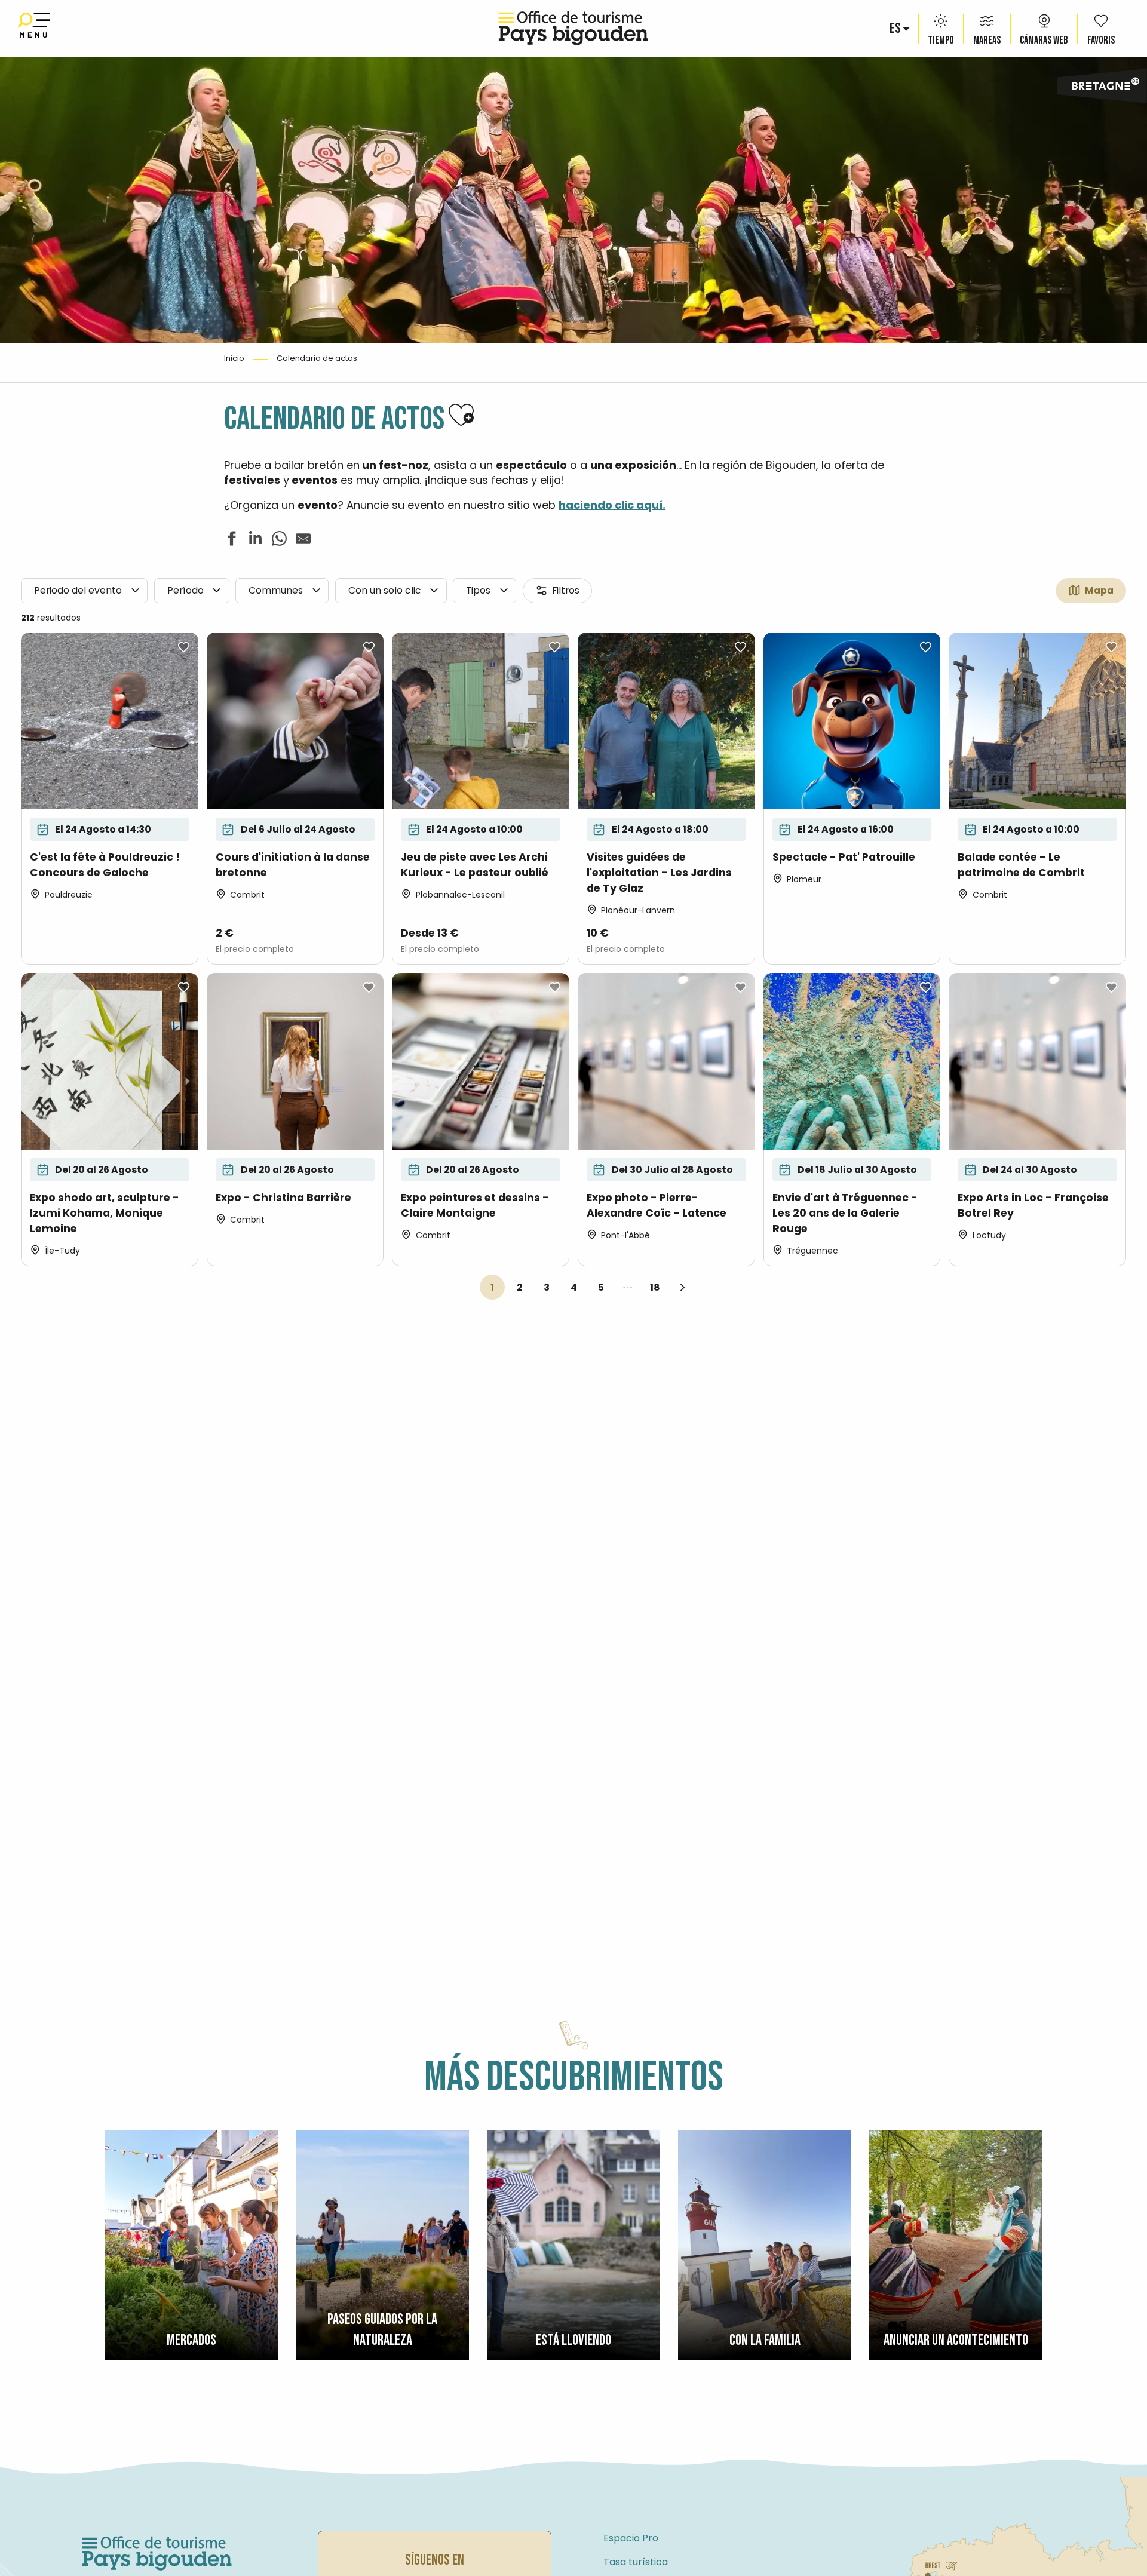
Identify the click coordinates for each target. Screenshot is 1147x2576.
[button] (896, 29)
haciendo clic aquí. (612, 505)
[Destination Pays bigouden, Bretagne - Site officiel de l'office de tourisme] (573, 28)
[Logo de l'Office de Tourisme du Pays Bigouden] (157, 2554)
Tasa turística (636, 2562)
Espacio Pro (631, 2538)
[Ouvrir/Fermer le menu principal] (34, 28)
